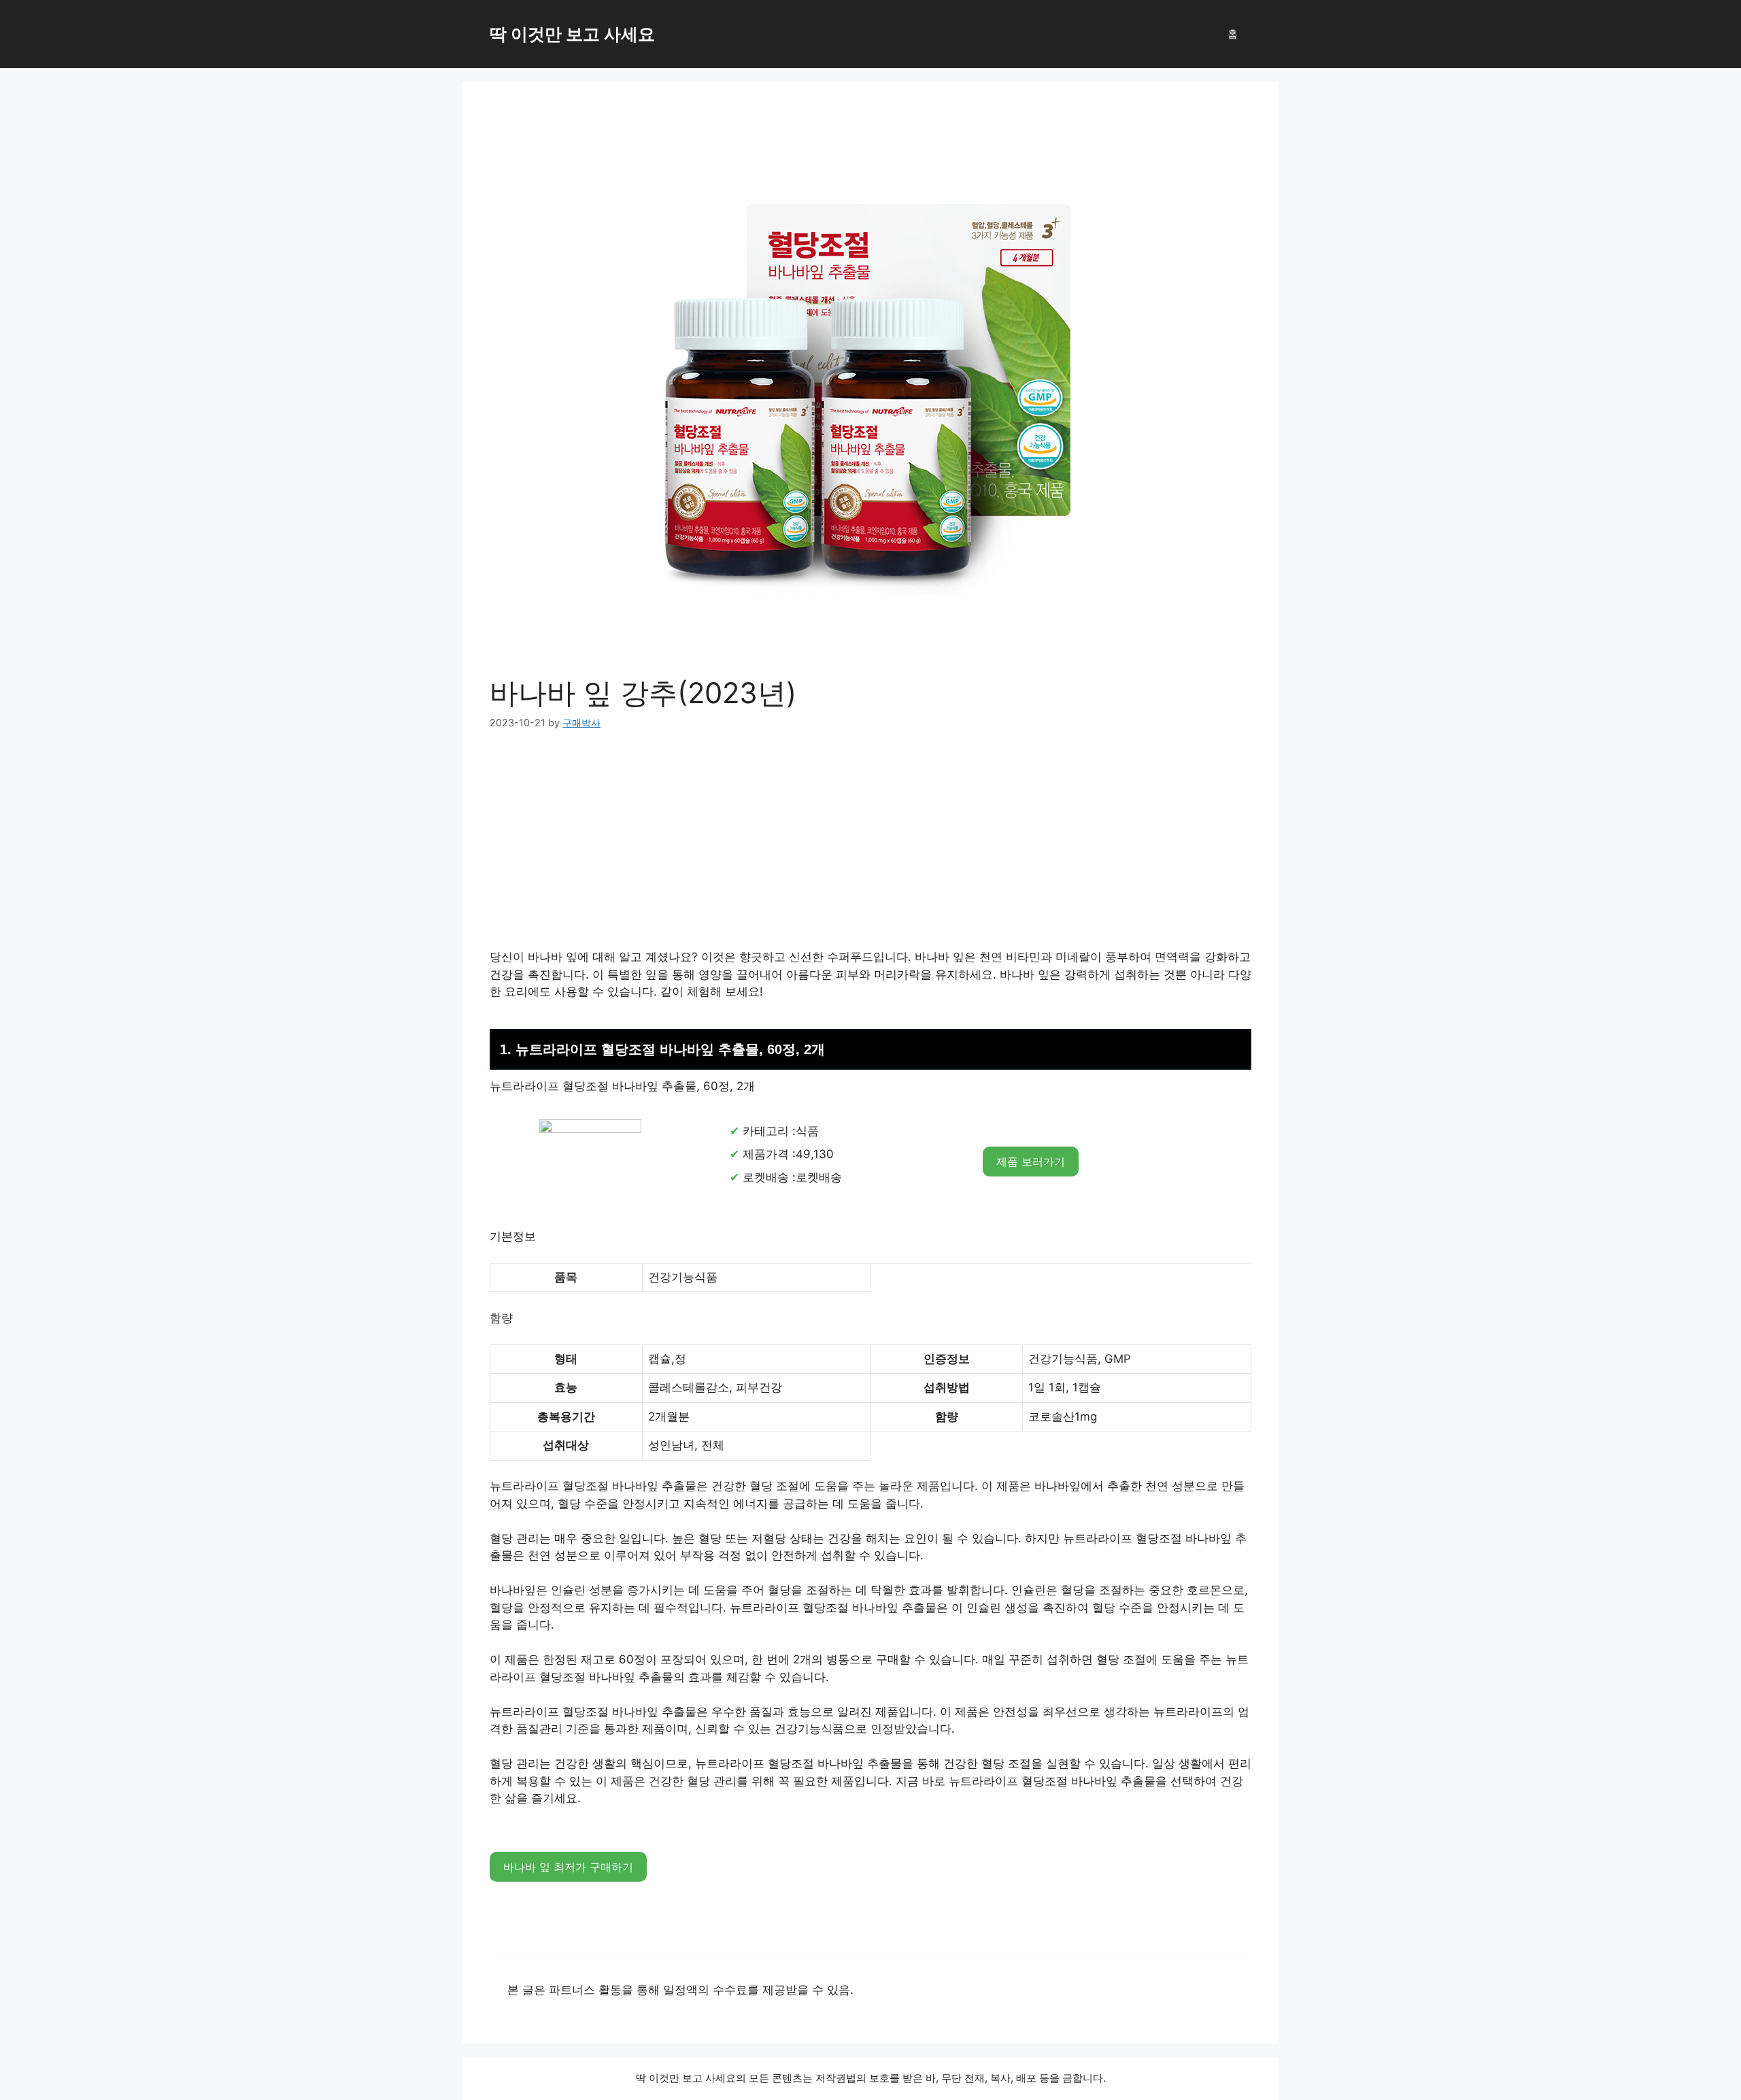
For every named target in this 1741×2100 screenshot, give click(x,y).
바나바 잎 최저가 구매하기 (568, 1867)
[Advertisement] (870, 848)
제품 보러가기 (1031, 1162)
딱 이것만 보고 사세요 (572, 34)
